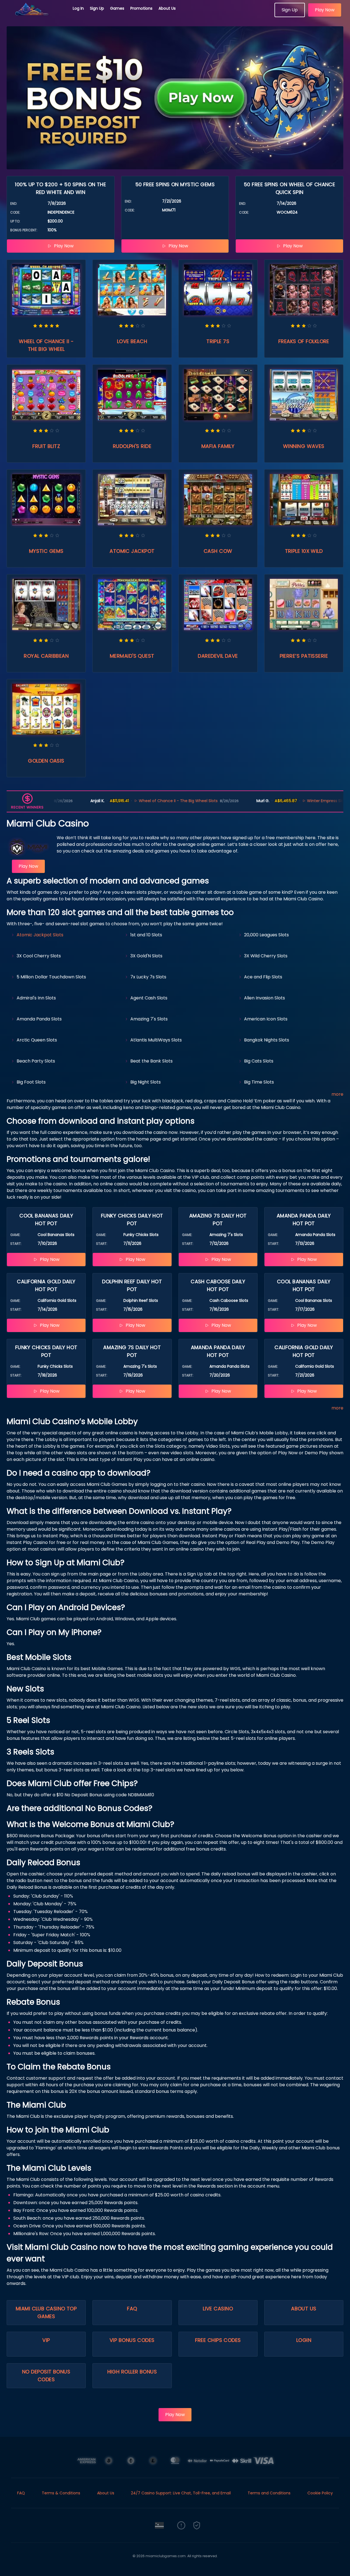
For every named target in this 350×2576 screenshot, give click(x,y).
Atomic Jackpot (132, 551)
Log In (78, 8)
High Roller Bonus (132, 2372)
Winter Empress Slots (273, 801)
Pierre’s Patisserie (304, 656)
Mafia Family (218, 446)
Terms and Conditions (269, 2493)
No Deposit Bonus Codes (46, 2376)
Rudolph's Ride (132, 446)
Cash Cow (218, 551)
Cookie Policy (320, 2493)
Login (304, 2340)
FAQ (132, 2309)
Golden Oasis (46, 761)
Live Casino (218, 2309)
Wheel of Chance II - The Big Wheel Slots (124, 801)
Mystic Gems (46, 551)
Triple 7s (218, 341)
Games (117, 8)
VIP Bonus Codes (132, 2340)
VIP (46, 2340)
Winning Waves (304, 446)
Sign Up (97, 8)
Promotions (141, 8)
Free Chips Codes (218, 2340)
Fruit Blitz (46, 446)
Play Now (325, 10)
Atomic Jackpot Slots (40, 935)
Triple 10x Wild (304, 551)
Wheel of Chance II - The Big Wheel (46, 345)
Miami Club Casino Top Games (46, 2312)
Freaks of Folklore (304, 341)
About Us (167, 8)
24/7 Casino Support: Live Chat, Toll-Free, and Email (181, 2493)
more (337, 1094)
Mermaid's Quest (132, 656)
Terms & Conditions (61, 2493)
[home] (37, 15)
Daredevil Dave (218, 656)
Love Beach (132, 341)
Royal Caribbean (46, 656)
